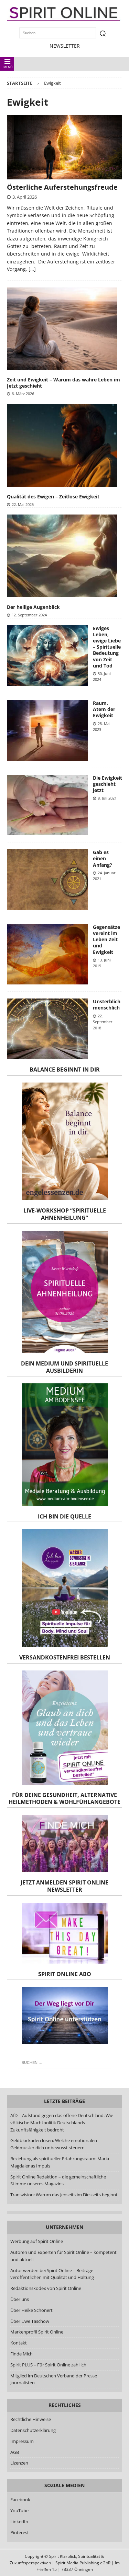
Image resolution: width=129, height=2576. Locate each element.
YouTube (20, 2510)
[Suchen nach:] (65, 2063)
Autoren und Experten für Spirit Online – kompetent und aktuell (63, 2256)
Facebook (20, 2500)
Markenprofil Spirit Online (37, 2332)
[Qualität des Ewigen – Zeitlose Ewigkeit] (62, 445)
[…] (32, 269)
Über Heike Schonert (31, 2310)
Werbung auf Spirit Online (37, 2241)
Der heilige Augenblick (33, 607)
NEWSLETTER (65, 46)
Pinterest (20, 2532)
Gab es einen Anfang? (103, 858)
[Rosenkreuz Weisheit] (47, 880)
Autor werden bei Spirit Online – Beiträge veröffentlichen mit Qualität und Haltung (52, 2274)
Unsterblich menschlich (107, 1005)
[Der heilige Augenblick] (62, 556)
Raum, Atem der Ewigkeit (104, 709)
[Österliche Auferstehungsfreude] (64, 147)
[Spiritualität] (47, 656)
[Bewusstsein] (47, 730)
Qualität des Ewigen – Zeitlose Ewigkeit (53, 497)
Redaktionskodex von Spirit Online (46, 2288)
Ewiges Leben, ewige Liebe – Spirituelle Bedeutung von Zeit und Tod (107, 647)
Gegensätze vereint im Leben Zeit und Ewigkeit (106, 940)
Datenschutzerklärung (33, 2430)
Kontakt (19, 2343)
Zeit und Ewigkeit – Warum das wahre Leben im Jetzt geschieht (63, 383)
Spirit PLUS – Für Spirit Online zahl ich (48, 2365)
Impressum (22, 2441)
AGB (15, 2452)
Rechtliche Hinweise (31, 2419)
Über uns (20, 2299)
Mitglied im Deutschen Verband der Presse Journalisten (54, 2379)
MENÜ (8, 67)
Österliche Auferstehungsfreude (62, 187)
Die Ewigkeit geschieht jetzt (107, 784)
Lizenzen (19, 2463)
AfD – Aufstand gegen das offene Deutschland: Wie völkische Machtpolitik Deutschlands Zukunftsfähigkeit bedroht (62, 2123)
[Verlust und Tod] (47, 1029)
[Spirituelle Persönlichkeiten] (47, 805)
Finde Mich (21, 2354)
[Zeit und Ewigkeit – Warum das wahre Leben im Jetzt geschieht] (62, 329)
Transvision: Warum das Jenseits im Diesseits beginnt (64, 2195)
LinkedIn (19, 2521)
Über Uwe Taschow (30, 2321)
